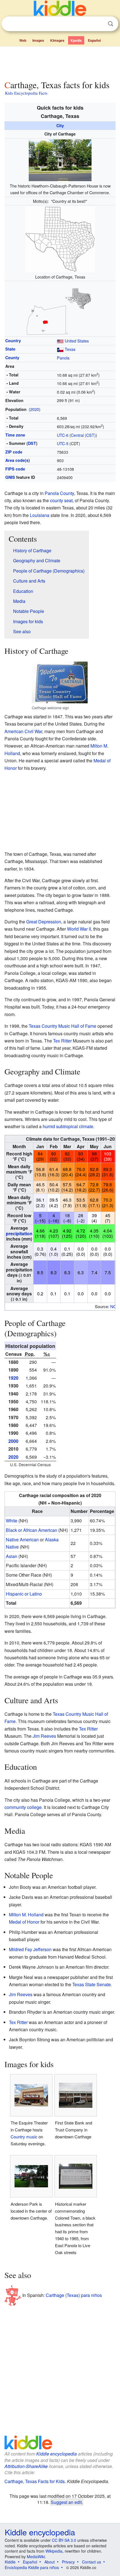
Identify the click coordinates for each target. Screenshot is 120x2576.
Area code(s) (18, 460)
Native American (22, 1540)
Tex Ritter (62, 1041)
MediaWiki (36, 2557)
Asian (12, 1556)
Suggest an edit (66, 2502)
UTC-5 (63, 443)
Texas (70, 349)
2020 (35, 409)
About (50, 2562)
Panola (63, 358)
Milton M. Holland (26, 1915)
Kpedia (76, 40)
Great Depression (44, 922)
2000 (13, 1441)
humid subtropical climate (68, 1126)
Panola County (59, 493)
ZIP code (14, 452)
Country (13, 341)
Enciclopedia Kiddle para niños (32, 2567)
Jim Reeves (44, 1736)
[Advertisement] (60, 62)
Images (38, 40)
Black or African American (32, 1530)
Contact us (92, 2562)
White (12, 1521)
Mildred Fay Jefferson (30, 1949)
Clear (99, 24)
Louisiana (40, 515)
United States (77, 341)
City (60, 125)
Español (94, 40)
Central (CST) (83, 435)
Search (111, 24)
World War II (79, 929)
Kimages (57, 40)
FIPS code (15, 469)
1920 (13, 1378)
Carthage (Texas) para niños (74, 2295)
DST (32, 443)
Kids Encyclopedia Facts (26, 93)
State (10, 349)
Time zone (15, 435)
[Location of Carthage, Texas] (60, 239)
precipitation (19, 1233)
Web (23, 40)
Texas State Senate (92, 1984)
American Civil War (23, 731)
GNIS (10, 477)
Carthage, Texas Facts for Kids (35, 2481)
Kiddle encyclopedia (57, 2454)
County (12, 358)
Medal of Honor (24, 1922)
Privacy (68, 2562)
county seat (61, 500)
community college (23, 1807)
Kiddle (10, 2562)
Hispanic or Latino (24, 1594)
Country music (24, 2137)
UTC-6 (63, 435)
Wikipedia (54, 2551)
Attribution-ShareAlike (26, 2466)
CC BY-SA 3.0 (64, 2540)
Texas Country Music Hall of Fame (63, 1026)
